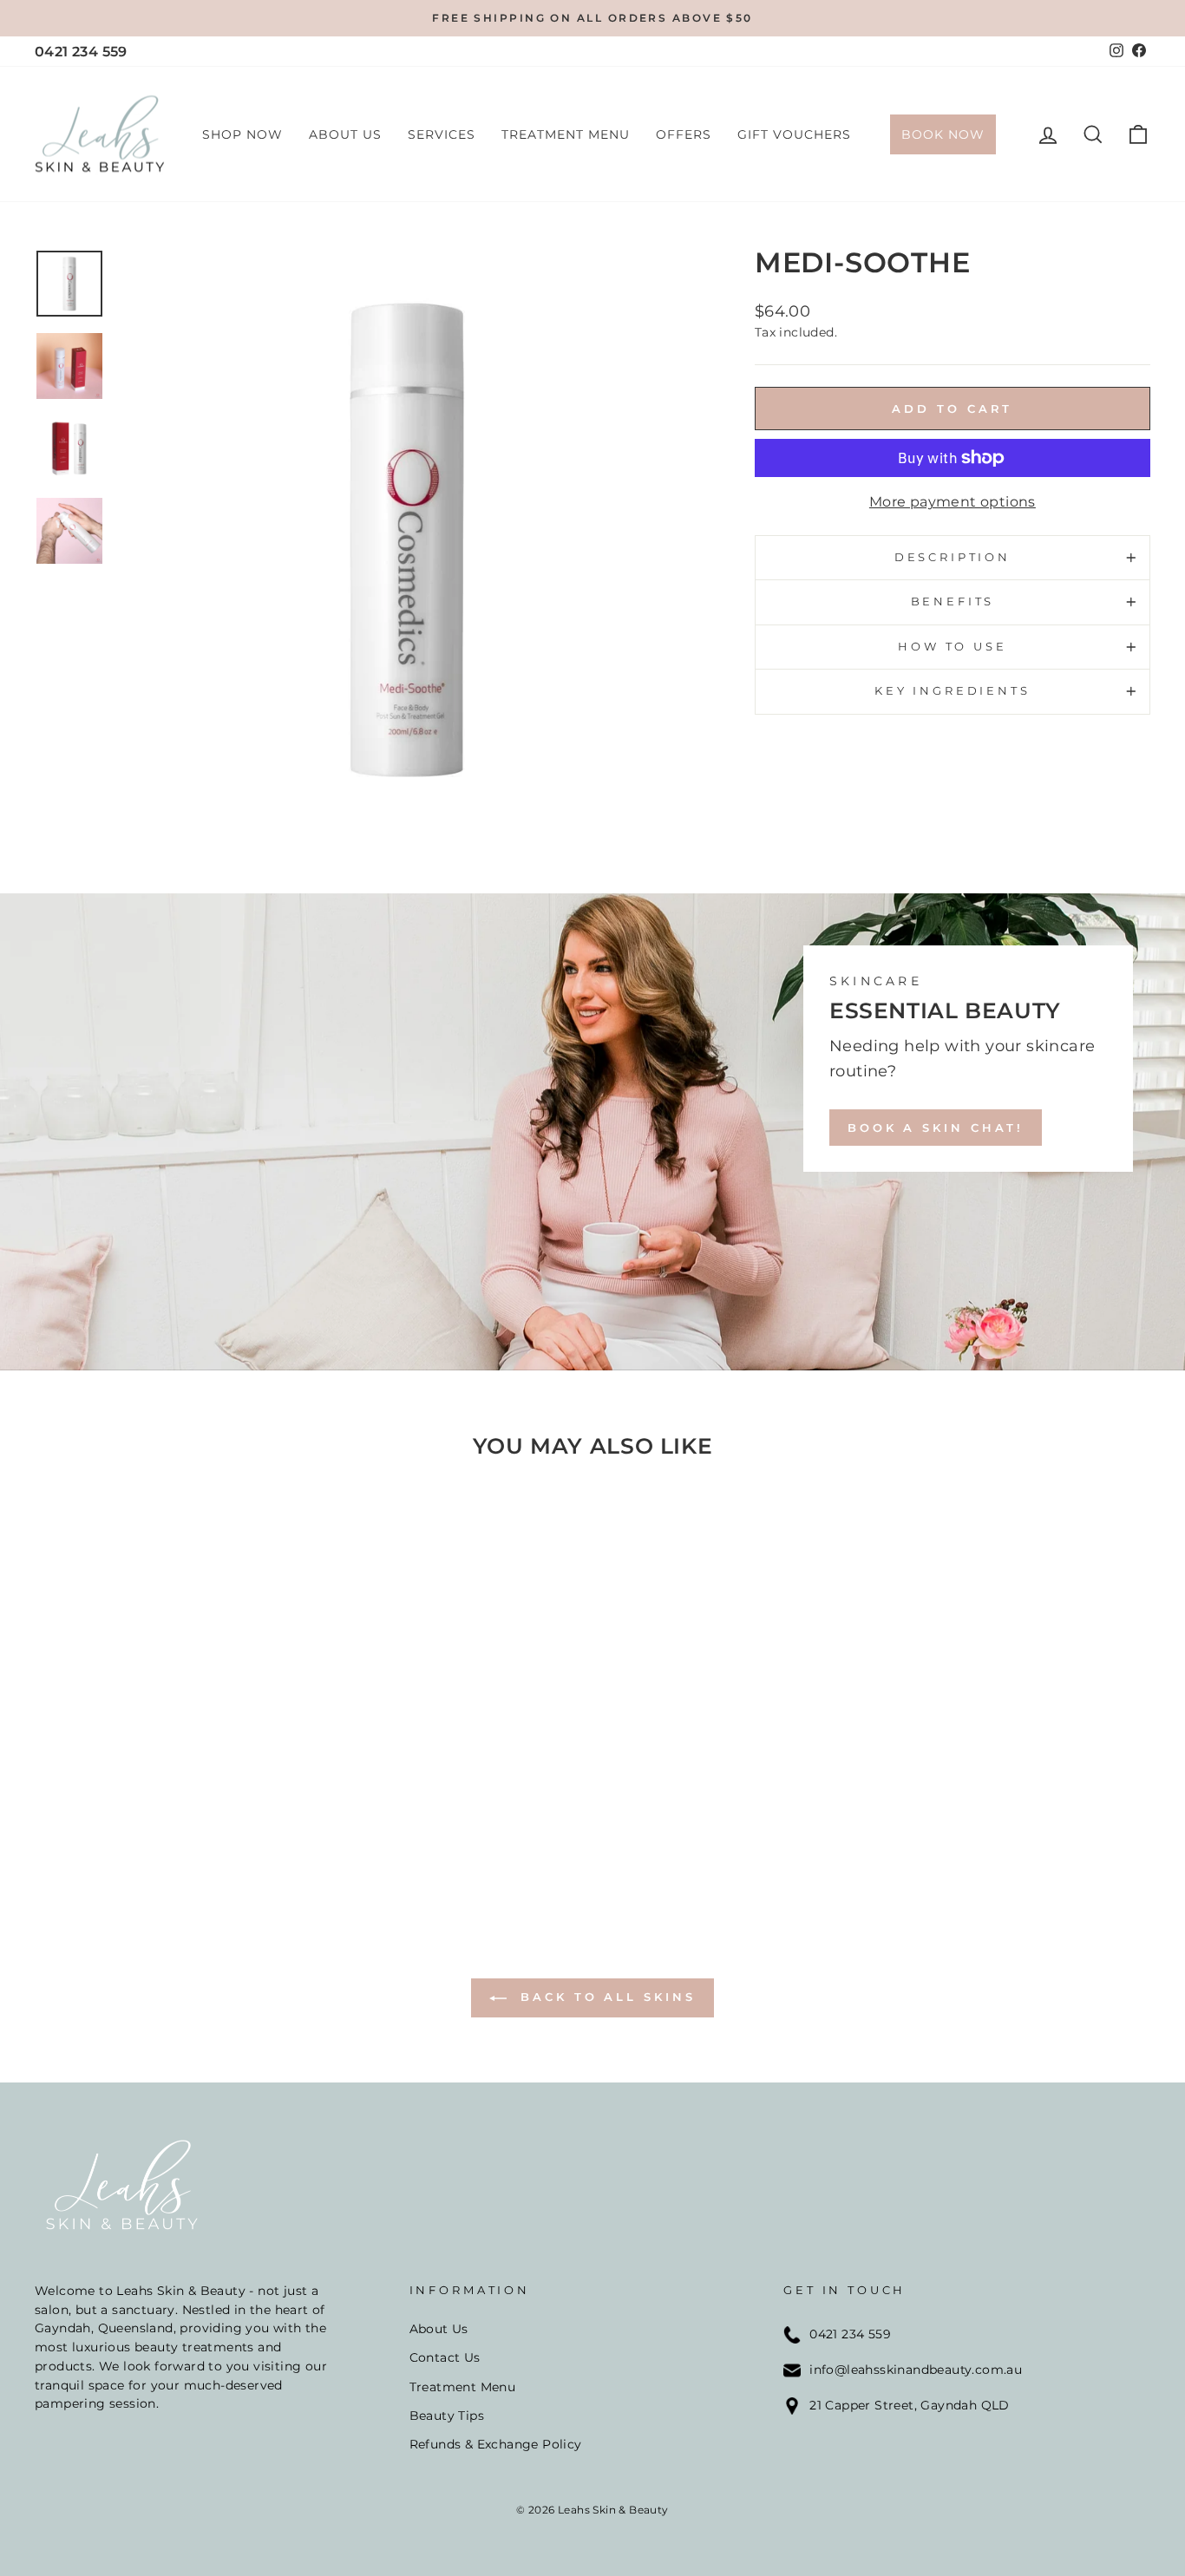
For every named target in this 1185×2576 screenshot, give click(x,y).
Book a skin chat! (936, 1128)
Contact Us (445, 2357)
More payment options (953, 502)
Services (442, 134)
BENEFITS (953, 602)
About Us (345, 134)
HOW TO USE (952, 647)
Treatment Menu (566, 134)
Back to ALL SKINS (604, 1997)
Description (953, 557)
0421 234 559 (81, 52)
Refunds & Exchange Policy (496, 2444)
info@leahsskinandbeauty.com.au (916, 2370)
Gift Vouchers (794, 134)
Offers (684, 134)
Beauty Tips (447, 2416)
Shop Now (242, 134)
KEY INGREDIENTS (953, 691)
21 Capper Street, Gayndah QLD (910, 2405)
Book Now (943, 134)
